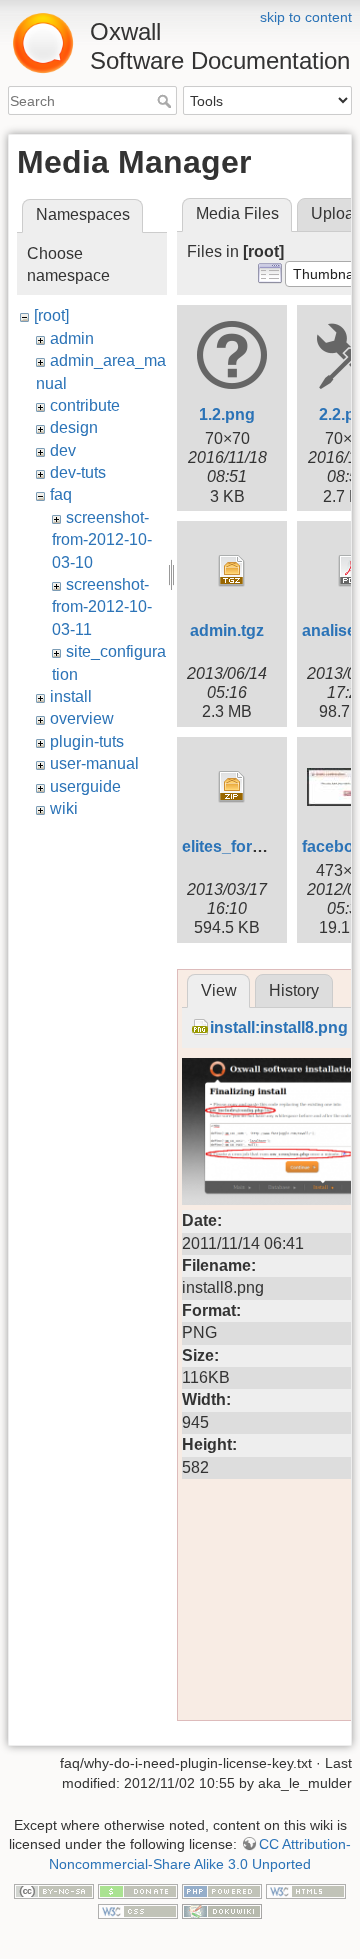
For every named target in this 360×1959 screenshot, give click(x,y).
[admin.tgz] (232, 571)
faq (61, 494)
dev (63, 450)
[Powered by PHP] (222, 1890)
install (71, 696)
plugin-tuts (87, 741)
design (74, 427)
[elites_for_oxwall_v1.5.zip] (232, 787)
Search (166, 101)
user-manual (94, 763)
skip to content (306, 17)
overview (82, 718)
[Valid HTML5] (306, 1890)
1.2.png (227, 414)
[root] (51, 315)
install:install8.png (279, 1027)
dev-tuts (78, 472)
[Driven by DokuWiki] (222, 1910)
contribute (85, 405)
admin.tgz (227, 630)
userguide (85, 786)
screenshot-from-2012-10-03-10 (102, 540)
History (294, 990)
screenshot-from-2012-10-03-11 (102, 607)
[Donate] (138, 1890)
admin (72, 338)
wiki (64, 808)
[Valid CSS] (138, 1910)
